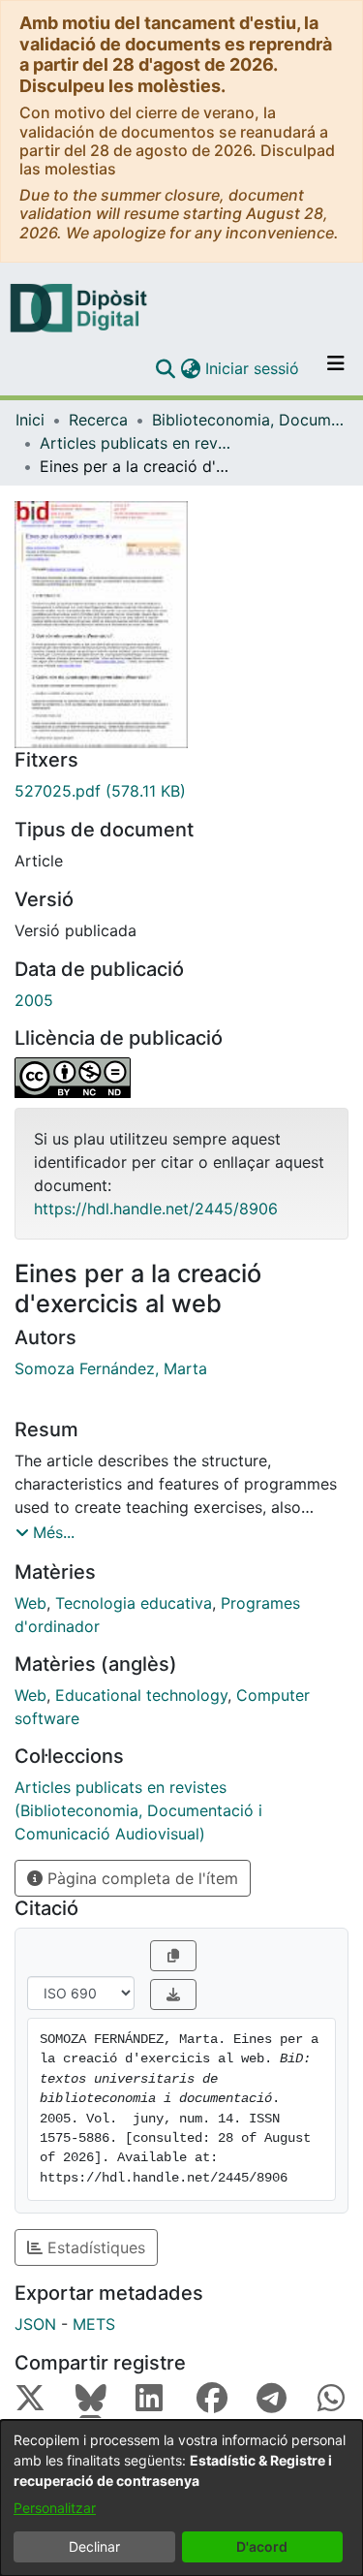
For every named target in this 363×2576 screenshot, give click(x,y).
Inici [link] (30, 420)
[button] (165, 368)
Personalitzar (55, 2508)
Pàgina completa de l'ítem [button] (140, 1878)
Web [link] (30, 1603)
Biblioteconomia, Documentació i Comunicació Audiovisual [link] (249, 420)
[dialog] (181, 2498)
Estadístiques (94, 2247)
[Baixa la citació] (173, 1995)
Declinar (94, 2546)
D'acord (262, 2546)
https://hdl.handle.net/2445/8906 (156, 1209)
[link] (181, 791)
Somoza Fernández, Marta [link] (111, 1368)
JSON (35, 2324)
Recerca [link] (98, 420)
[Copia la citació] (173, 1956)
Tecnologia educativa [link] (134, 1603)
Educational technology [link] (141, 1695)
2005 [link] (34, 1000)
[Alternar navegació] (336, 368)
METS (94, 2324)
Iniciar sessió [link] (253, 368)
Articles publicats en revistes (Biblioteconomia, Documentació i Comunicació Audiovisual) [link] (136, 443)
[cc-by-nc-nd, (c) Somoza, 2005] (181, 1078)
